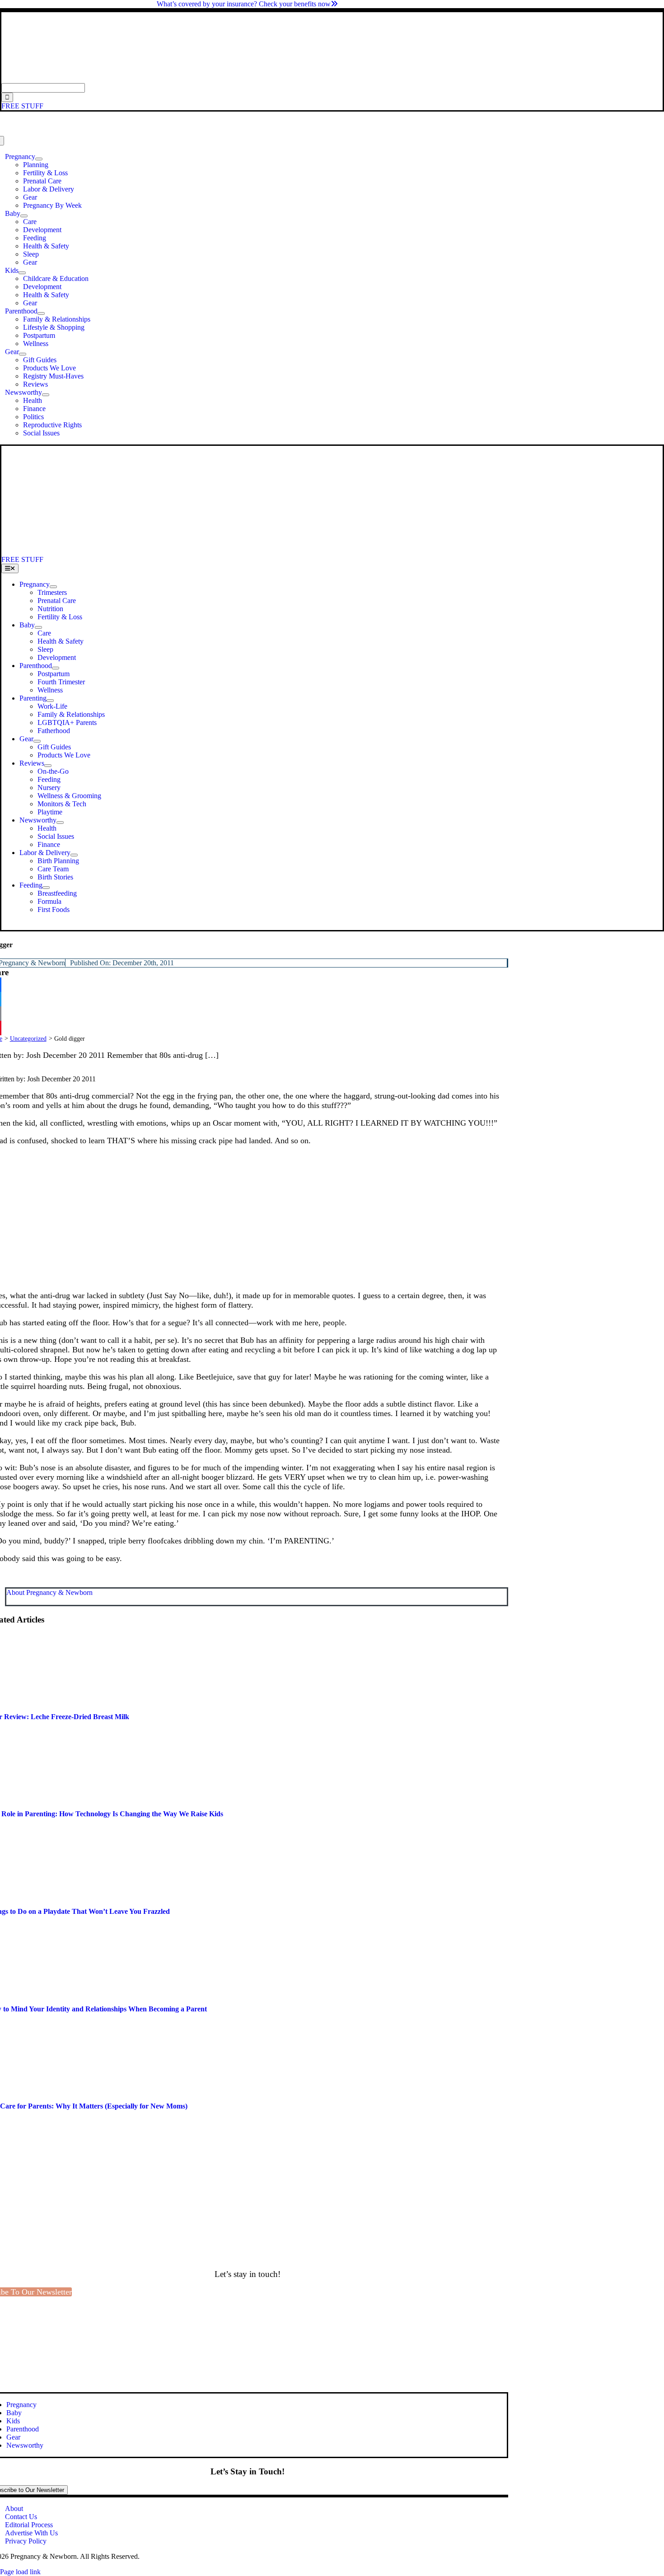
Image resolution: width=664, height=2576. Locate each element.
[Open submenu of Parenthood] (41, 313)
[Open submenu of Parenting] (50, 701)
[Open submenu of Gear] (23, 354)
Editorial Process (29, 2525)
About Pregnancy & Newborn (49, 1592)
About (14, 2508)
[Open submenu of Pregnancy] (39, 159)
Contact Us (21, 2517)
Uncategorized (28, 1039)
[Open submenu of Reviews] (48, 766)
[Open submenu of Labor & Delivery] (74, 855)
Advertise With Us (31, 2533)
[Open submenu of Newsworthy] (46, 395)
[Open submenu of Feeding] (46, 888)
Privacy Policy (26, 2541)
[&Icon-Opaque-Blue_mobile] (252, 551)
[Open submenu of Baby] (24, 216)
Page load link (20, 2572)
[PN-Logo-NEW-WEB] (332, 79)
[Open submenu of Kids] (22, 273)
